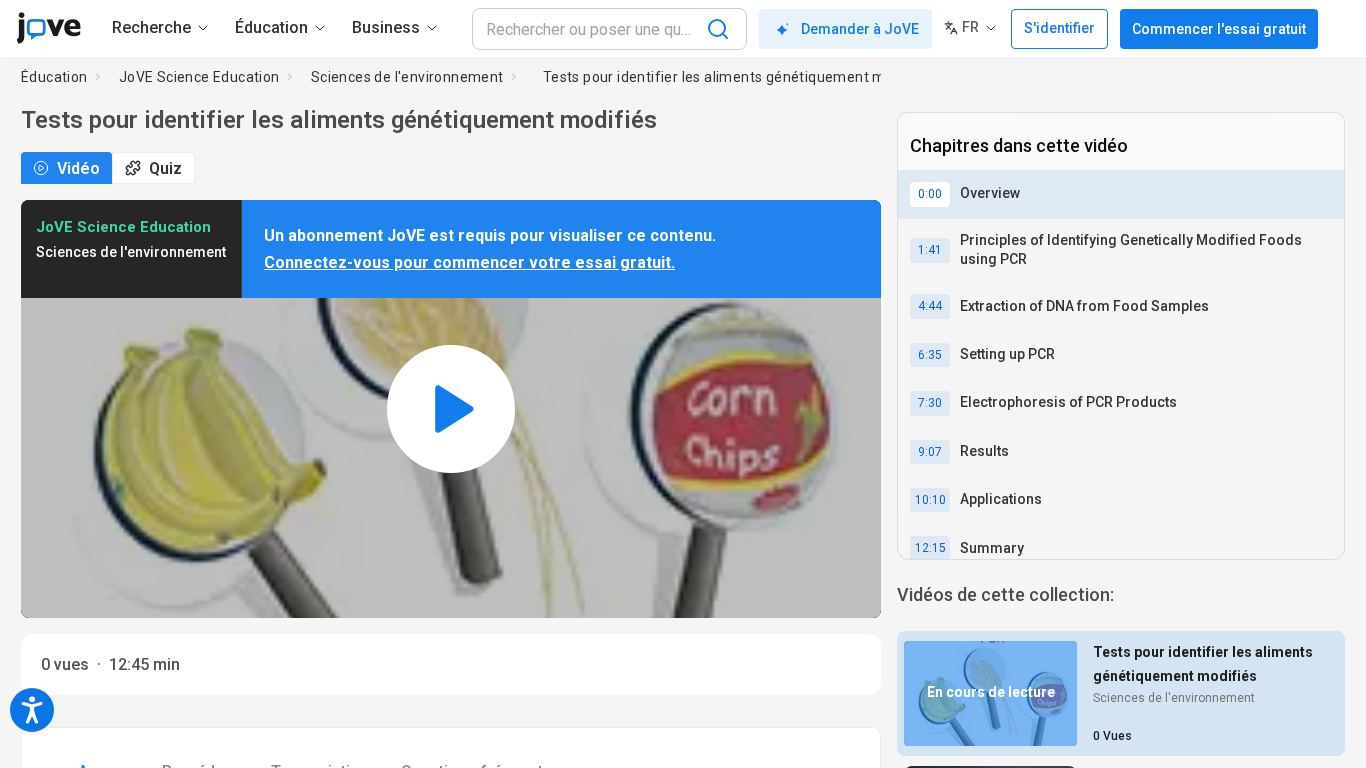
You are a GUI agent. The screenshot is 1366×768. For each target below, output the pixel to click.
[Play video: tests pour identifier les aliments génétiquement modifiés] (451, 409)
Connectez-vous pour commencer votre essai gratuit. (469, 262)
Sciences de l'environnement (407, 77)
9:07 (930, 452)
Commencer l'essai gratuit (1219, 29)
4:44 (930, 306)
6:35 (930, 355)
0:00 (930, 194)
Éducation (54, 77)
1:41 (930, 250)
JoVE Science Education (199, 77)
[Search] (718, 29)
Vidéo (78, 168)
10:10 (930, 500)
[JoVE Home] (48, 28)
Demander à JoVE (860, 29)
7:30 (930, 403)
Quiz (165, 168)
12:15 (930, 548)
